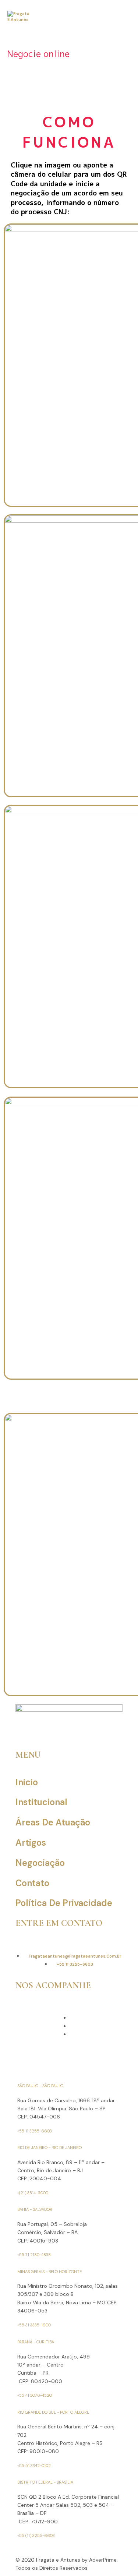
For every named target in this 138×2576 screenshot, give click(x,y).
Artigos (31, 1843)
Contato (32, 1883)
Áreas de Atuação (53, 1822)
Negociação (40, 1863)
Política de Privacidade (64, 1903)
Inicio (27, 1782)
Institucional (41, 1802)
